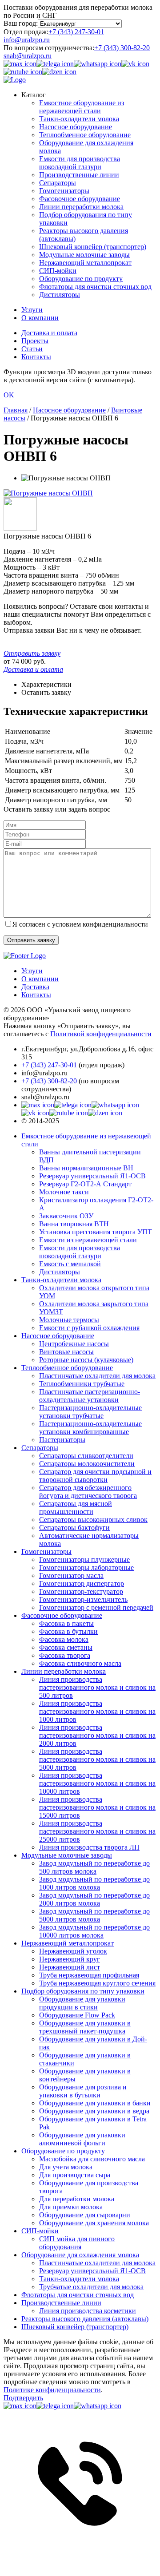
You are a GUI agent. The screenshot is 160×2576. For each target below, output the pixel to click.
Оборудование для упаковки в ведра (94, 2111)
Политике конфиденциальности (52, 2390)
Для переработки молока (77, 2199)
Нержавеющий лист (70, 1967)
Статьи (32, 349)
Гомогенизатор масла (71, 1575)
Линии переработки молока (81, 207)
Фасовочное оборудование (80, 199)
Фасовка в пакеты (66, 1623)
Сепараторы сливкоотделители (86, 1456)
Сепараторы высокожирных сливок (93, 1520)
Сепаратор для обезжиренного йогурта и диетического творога (88, 1492)
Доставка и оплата (49, 333)
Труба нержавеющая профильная (89, 1975)
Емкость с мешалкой (70, 1264)
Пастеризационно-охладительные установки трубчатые (90, 1412)
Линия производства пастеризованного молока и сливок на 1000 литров (97, 1711)
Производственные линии (79, 175)
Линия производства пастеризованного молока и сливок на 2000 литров (97, 1735)
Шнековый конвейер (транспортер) (93, 247)
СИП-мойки (58, 271)
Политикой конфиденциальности (101, 1034)
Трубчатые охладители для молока (91, 2287)
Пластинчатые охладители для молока (97, 1376)
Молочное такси (64, 1192)
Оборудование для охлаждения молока (80, 2255)
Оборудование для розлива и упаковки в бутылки (83, 2091)
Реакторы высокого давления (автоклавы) (85, 2319)
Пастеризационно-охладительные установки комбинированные (90, 1428)
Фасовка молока (64, 1639)
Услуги (32, 310)
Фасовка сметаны (66, 1647)
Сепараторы (58, 183)
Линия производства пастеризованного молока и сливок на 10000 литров (97, 1783)
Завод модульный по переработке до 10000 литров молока (94, 1931)
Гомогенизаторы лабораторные (86, 1567)
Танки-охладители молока (79, 119)
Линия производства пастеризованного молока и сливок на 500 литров (97, 1687)
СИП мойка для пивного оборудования (77, 2243)
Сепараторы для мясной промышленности (76, 1508)
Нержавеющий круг (70, 1959)
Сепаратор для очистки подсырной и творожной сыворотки (95, 1476)
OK (9, 395)
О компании (40, 318)
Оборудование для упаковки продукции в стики (82, 2003)
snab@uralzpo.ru (28, 56)
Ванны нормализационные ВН (86, 1168)
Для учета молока (66, 2167)
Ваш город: (21, 23)
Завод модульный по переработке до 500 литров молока (94, 1867)
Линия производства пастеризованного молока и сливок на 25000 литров (97, 1831)
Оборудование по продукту (81, 279)
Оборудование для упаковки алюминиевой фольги (82, 2139)
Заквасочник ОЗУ (66, 1216)
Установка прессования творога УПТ (96, 1232)
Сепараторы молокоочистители (87, 1464)
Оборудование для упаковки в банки (95, 2103)
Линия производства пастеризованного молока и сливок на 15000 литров (97, 1807)
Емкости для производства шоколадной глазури (80, 163)
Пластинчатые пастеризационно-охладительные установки (90, 1396)
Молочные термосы (69, 1320)
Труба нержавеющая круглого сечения (97, 1983)
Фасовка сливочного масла (80, 1663)
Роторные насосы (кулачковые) (86, 1360)
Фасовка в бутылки (68, 1631)
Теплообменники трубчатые (82, 1384)
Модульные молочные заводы (84, 255)
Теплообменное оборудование (85, 135)
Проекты (35, 341)
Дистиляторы (60, 295)
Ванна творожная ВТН (74, 1224)
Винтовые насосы (66, 1352)
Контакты (36, 357)
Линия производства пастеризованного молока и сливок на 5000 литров (97, 1759)
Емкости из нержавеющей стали (88, 1240)
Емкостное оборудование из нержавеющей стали (82, 107)
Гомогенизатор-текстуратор (81, 1591)
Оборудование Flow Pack (77, 2015)
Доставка (35, 987)
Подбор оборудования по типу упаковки (83, 1991)
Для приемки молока (71, 2207)
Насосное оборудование (76, 127)
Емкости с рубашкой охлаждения (89, 1328)
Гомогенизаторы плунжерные (84, 1559)
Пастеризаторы (62, 1440)
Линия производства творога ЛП (89, 1847)
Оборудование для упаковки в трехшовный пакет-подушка (85, 2027)
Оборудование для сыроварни (85, 2215)
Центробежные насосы (74, 1344)
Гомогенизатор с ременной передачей (96, 1607)
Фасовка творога (65, 1655)
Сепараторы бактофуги (74, 1528)
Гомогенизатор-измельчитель (83, 1599)
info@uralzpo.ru (27, 40)
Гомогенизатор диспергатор (82, 1583)
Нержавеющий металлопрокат (85, 263)
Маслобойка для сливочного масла (92, 2159)
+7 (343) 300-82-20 (122, 48)
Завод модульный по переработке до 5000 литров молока (94, 1915)
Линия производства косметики (88, 2311)
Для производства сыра (75, 2175)
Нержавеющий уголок (73, 1951)
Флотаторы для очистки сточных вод (95, 287)
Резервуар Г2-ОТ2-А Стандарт (85, 1184)
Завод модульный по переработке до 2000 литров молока (94, 1899)
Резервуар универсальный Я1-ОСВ (92, 1176)
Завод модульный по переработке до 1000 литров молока (94, 1883)
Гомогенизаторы (64, 191)
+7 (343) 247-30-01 (76, 32)
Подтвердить (23, 2398)
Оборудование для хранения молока (94, 2223)
